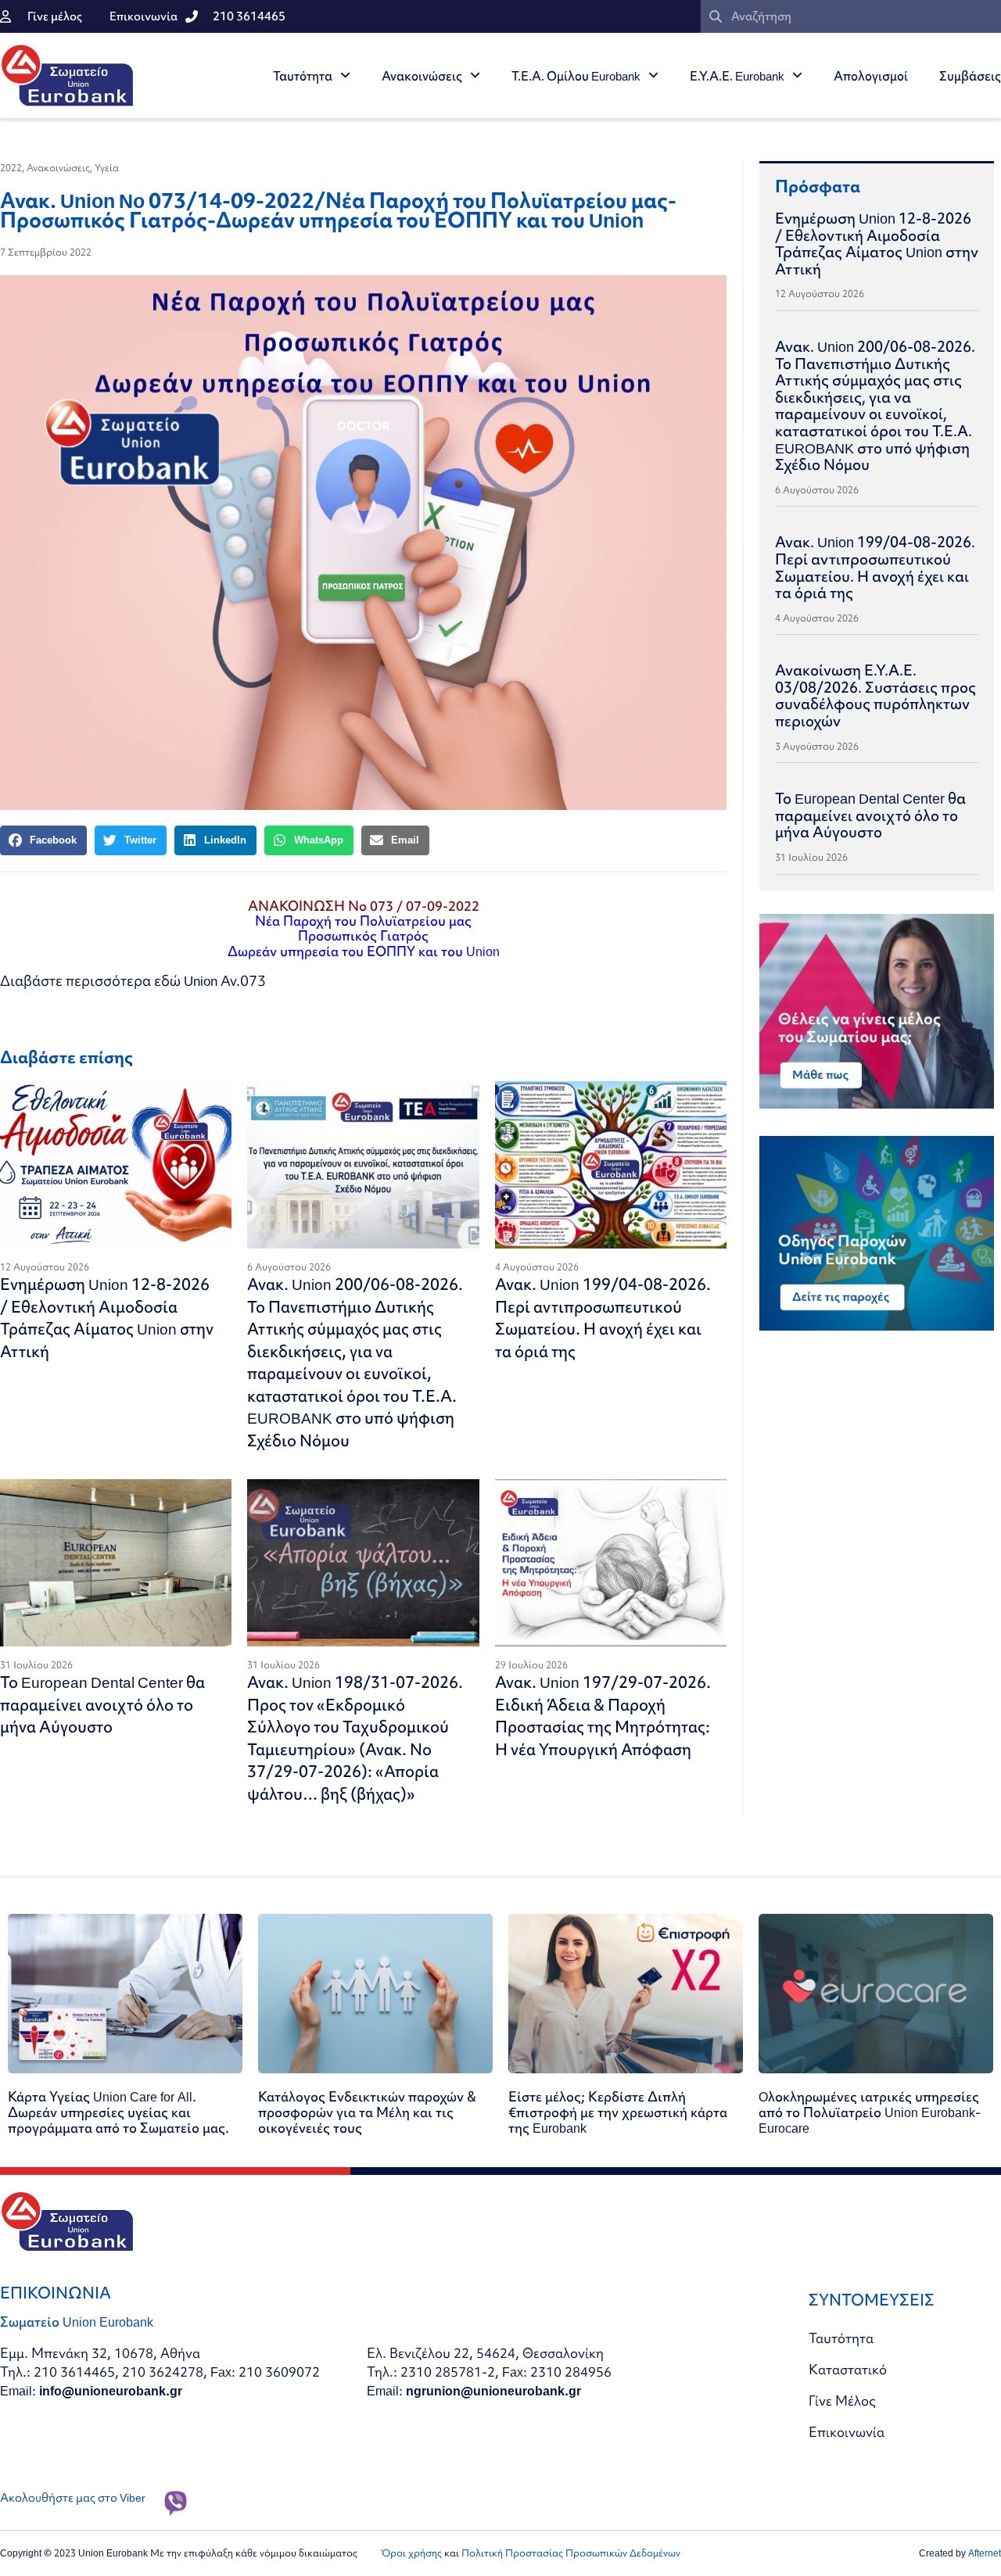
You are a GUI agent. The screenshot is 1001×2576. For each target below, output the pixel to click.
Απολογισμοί (871, 76)
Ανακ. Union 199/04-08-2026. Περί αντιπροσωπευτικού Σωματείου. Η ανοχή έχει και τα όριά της (603, 1318)
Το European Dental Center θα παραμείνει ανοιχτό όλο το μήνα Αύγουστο (102, 1704)
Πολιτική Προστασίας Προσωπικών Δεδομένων (571, 2553)
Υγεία (107, 168)
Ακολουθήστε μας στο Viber (73, 2498)
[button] (43, 840)
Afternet (985, 2553)
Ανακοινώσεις (422, 76)
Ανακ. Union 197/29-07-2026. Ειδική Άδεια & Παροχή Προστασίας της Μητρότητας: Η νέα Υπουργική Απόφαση (603, 1716)
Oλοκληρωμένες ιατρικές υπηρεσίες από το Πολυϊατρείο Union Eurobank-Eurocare (870, 2112)
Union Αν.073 (225, 981)
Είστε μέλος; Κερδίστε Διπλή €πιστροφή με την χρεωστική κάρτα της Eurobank (618, 2112)
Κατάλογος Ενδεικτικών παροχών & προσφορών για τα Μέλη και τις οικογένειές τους (367, 2112)
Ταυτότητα (303, 76)
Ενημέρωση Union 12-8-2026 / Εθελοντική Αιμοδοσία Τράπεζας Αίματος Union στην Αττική (107, 1318)
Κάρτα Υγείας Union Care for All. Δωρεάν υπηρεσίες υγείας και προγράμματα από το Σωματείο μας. (118, 2112)
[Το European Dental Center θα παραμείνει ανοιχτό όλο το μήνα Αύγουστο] (116, 1563)
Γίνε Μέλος (842, 2400)
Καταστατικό (848, 2369)
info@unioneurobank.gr (111, 2390)
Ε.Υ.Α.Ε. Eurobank (737, 76)
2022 (11, 168)
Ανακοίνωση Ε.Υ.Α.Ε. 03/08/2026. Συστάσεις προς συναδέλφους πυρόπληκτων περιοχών (875, 695)
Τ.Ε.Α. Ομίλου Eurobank (576, 76)
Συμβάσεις (970, 76)
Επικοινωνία (847, 2432)
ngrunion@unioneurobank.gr (493, 2390)
